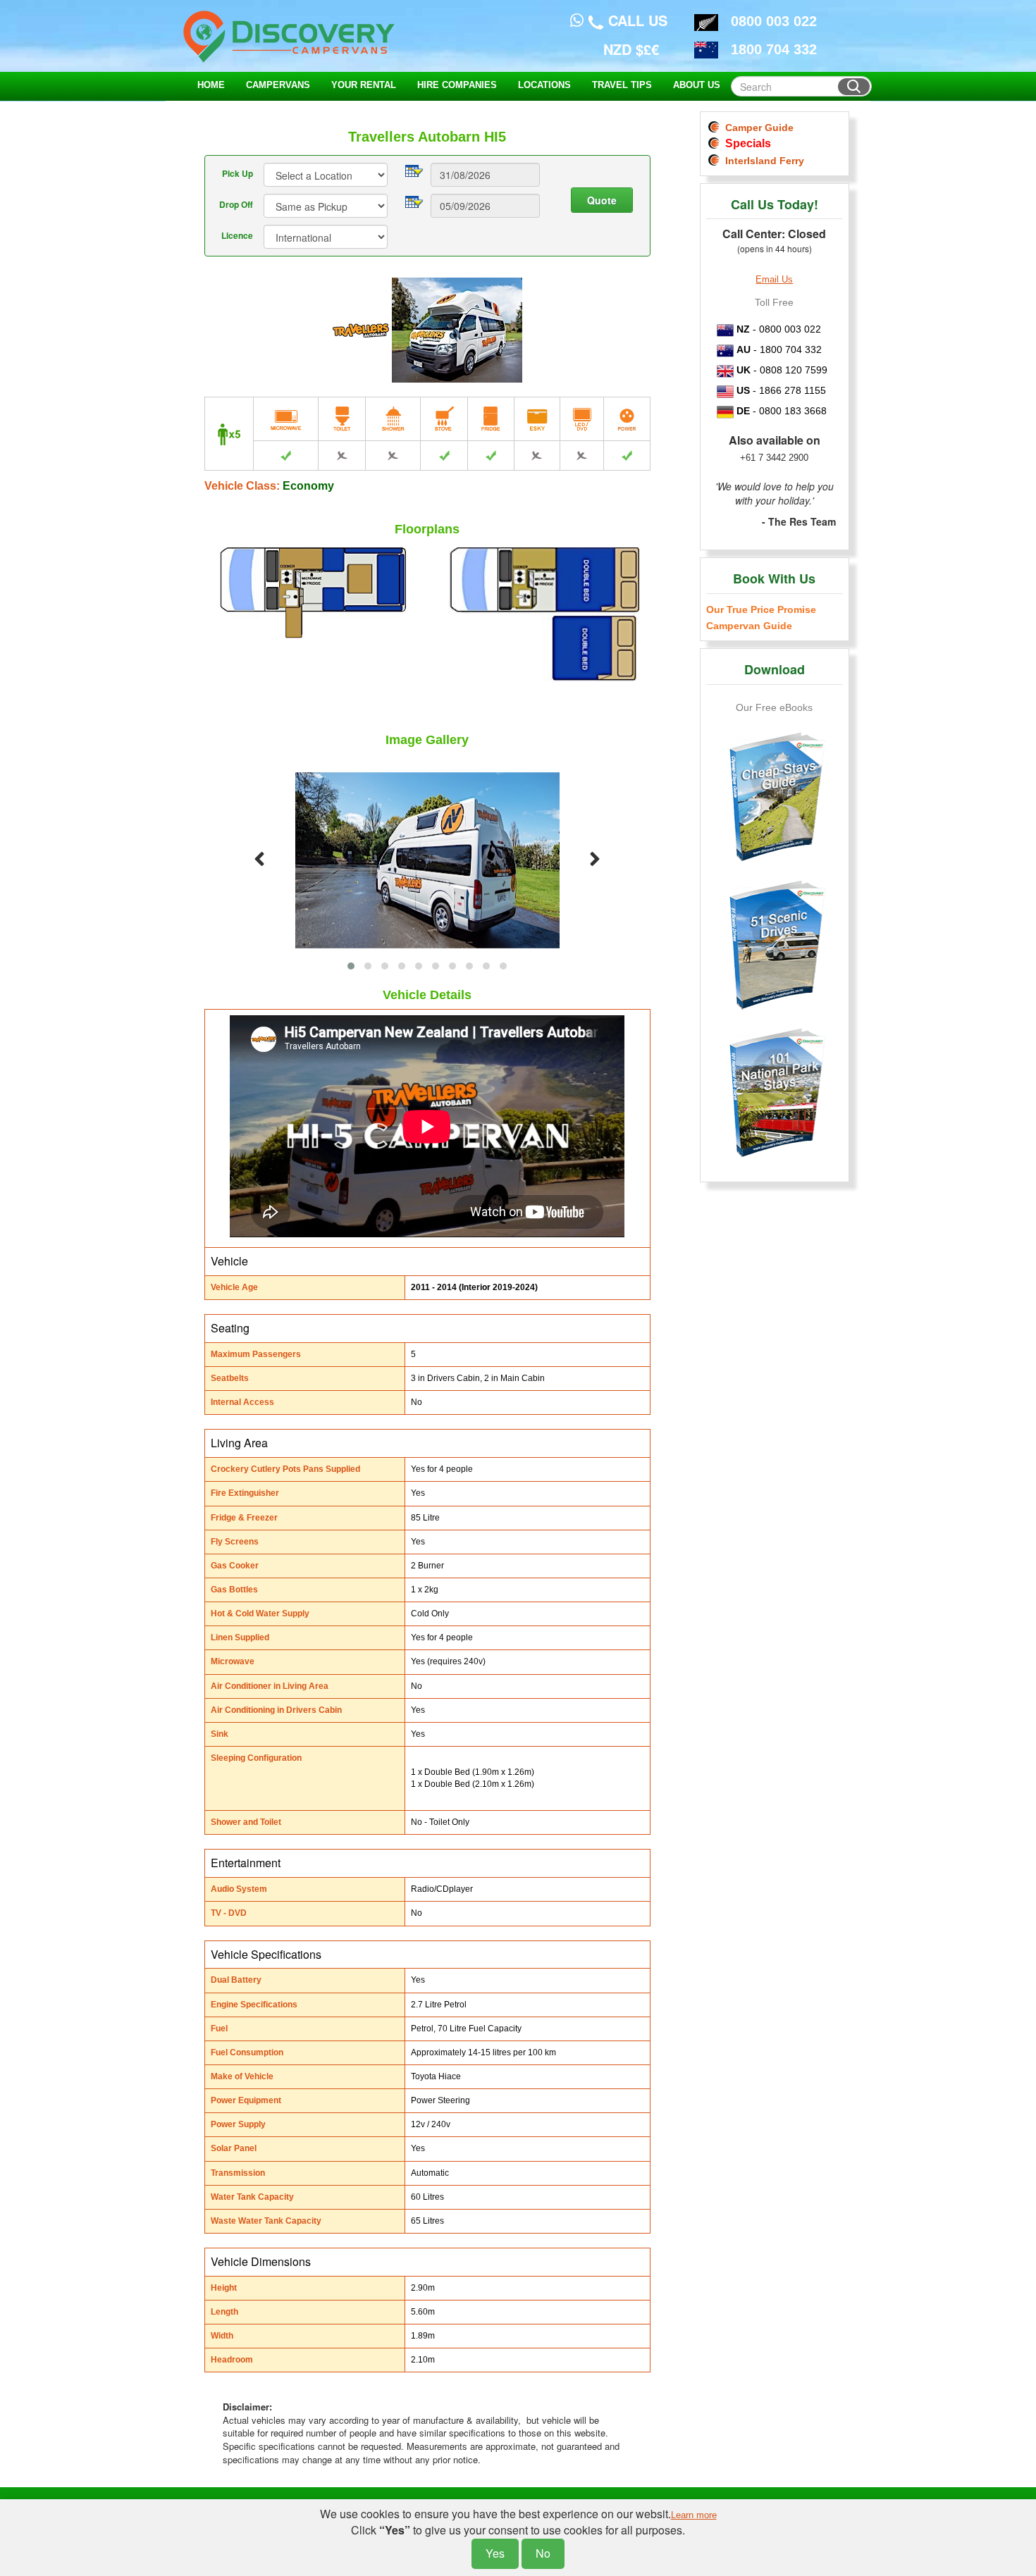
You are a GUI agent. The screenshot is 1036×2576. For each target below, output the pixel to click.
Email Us (774, 279)
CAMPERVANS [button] (278, 85)
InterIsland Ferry (762, 161)
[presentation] (259, 860)
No (543, 2553)
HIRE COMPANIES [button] (457, 85)
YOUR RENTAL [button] (364, 85)
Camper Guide (757, 128)
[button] (351, 966)
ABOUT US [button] (697, 85)
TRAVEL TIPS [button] (622, 85)
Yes (495, 2553)
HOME (211, 85)
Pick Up (238, 173)
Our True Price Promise (761, 609)
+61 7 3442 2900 (774, 458)
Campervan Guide (749, 626)
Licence (237, 235)
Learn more (694, 2515)
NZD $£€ (631, 49)
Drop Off (236, 204)
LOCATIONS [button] (544, 85)
